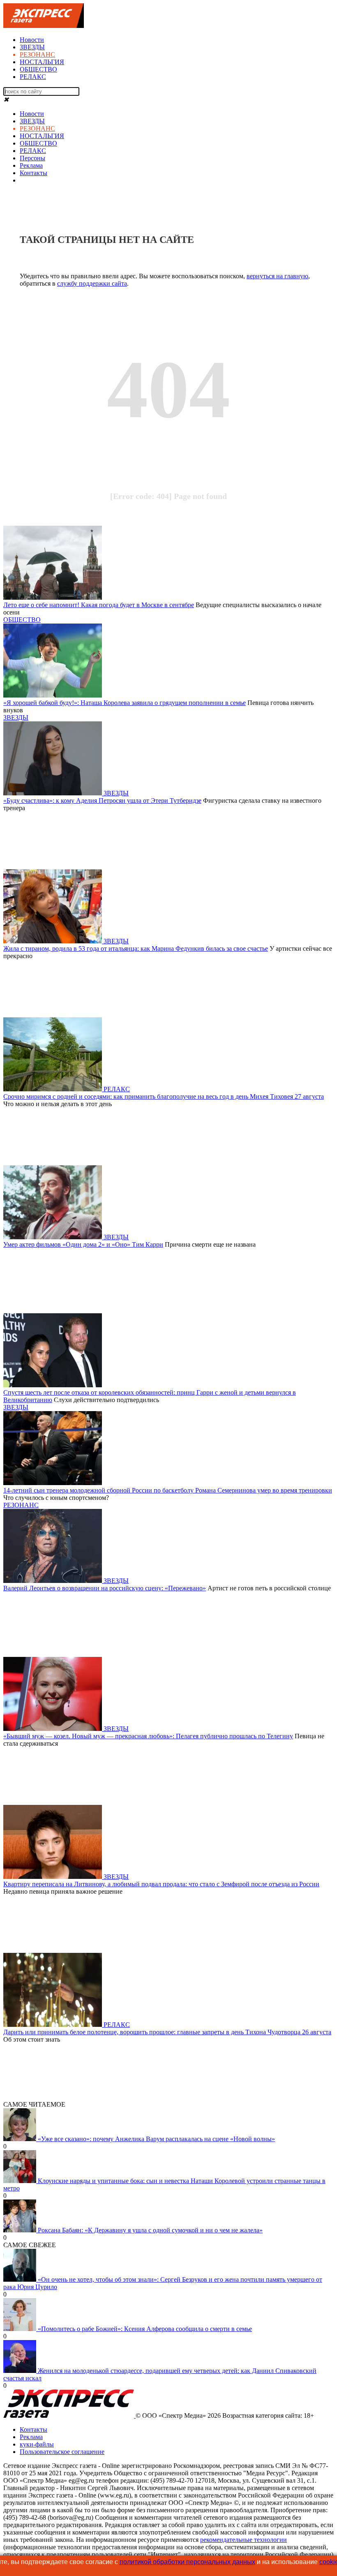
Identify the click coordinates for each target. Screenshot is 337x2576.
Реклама (31, 165)
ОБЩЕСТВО (38, 69)
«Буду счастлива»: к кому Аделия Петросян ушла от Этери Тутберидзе (102, 801)
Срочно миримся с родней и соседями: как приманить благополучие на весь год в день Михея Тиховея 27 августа (164, 1096)
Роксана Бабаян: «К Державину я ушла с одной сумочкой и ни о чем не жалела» (150, 2230)
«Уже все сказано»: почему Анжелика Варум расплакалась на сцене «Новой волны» (156, 2139)
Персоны (32, 158)
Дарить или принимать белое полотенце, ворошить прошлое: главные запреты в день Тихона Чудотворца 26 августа (167, 2032)
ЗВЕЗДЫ (32, 47)
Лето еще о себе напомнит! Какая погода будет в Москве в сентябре (99, 605)
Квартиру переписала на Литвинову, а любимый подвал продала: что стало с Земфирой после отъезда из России (161, 1884)
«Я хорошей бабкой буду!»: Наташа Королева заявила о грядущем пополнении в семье (125, 703)
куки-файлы (37, 2444)
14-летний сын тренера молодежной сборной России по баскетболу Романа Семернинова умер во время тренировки (168, 1490)
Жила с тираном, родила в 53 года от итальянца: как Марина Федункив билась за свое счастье (136, 948)
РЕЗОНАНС (37, 54)
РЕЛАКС (33, 77)
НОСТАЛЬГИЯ (42, 62)
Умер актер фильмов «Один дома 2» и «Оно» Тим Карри (83, 1244)
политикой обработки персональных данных (187, 2562)
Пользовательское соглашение (62, 2452)
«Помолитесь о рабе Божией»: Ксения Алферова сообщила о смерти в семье (145, 2329)
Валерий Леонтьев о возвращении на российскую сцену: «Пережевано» (105, 1588)
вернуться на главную (277, 276)
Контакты (33, 173)
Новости (32, 40)
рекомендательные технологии (244, 2540)
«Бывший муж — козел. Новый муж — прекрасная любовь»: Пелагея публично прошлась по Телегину (148, 1736)
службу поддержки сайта (92, 283)
